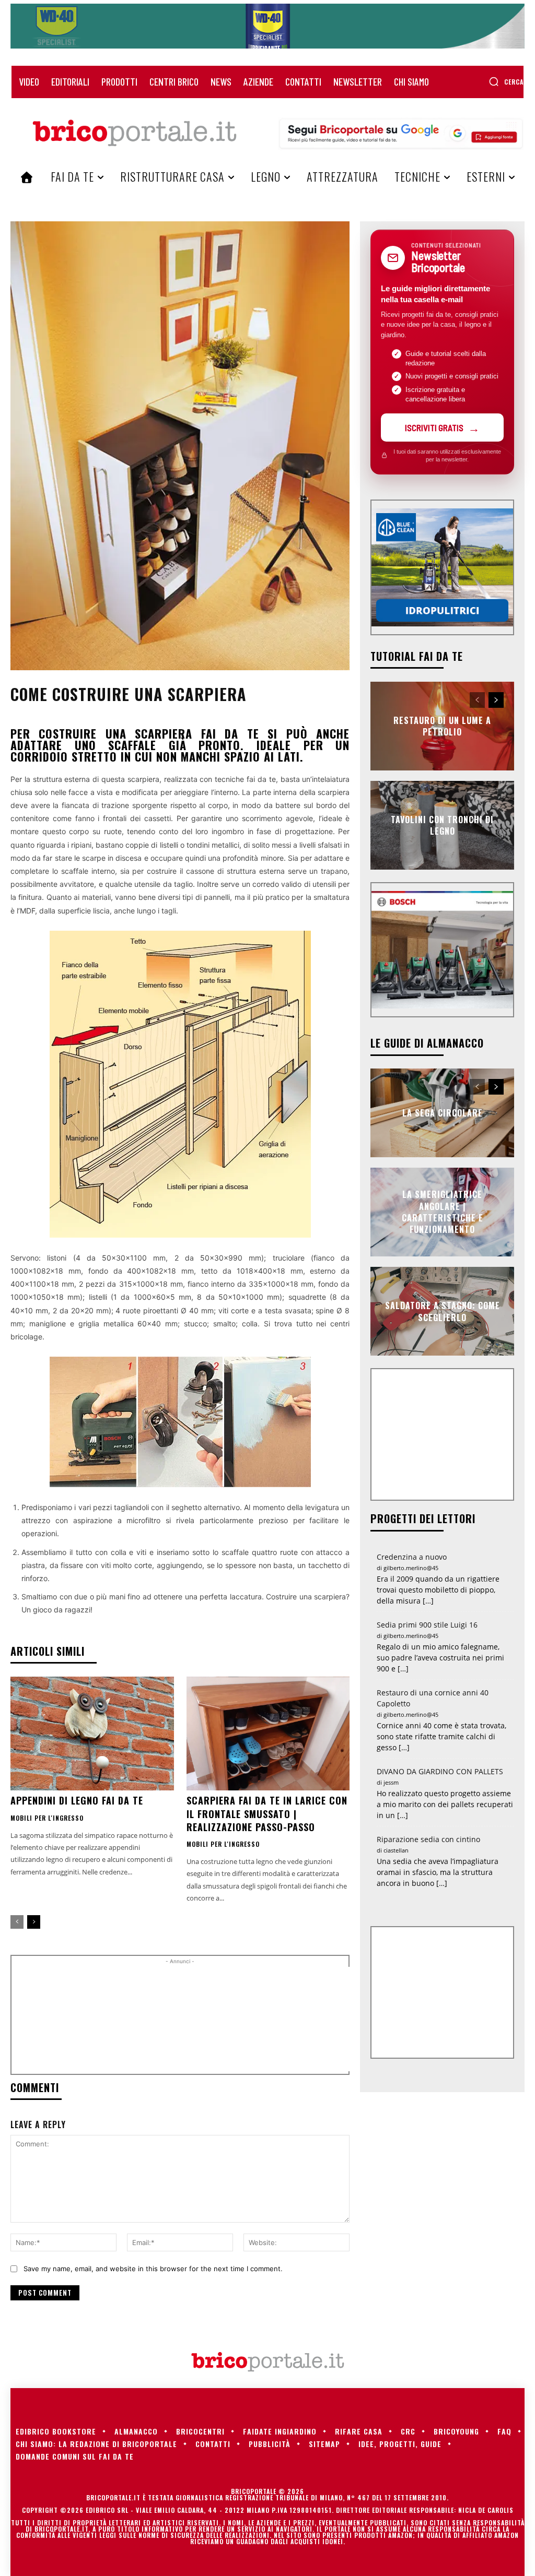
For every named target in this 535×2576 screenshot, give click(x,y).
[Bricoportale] (134, 133)
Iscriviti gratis (434, 428)
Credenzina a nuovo (412, 1557)
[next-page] (34, 1922)
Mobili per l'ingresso (47, 1818)
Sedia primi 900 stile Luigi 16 (427, 1625)
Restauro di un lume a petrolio (442, 726)
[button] (506, 81)
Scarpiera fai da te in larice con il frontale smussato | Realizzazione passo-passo (267, 1813)
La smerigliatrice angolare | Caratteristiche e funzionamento (443, 1212)
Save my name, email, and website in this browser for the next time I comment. (153, 2269)
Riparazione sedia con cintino (428, 1839)
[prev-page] (17, 1922)
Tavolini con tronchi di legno (442, 825)
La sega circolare (443, 1113)
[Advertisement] (194, 2019)
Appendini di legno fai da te (77, 1800)
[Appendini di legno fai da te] (92, 1734)
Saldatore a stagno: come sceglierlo (443, 1311)
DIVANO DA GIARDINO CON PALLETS (440, 1771)
